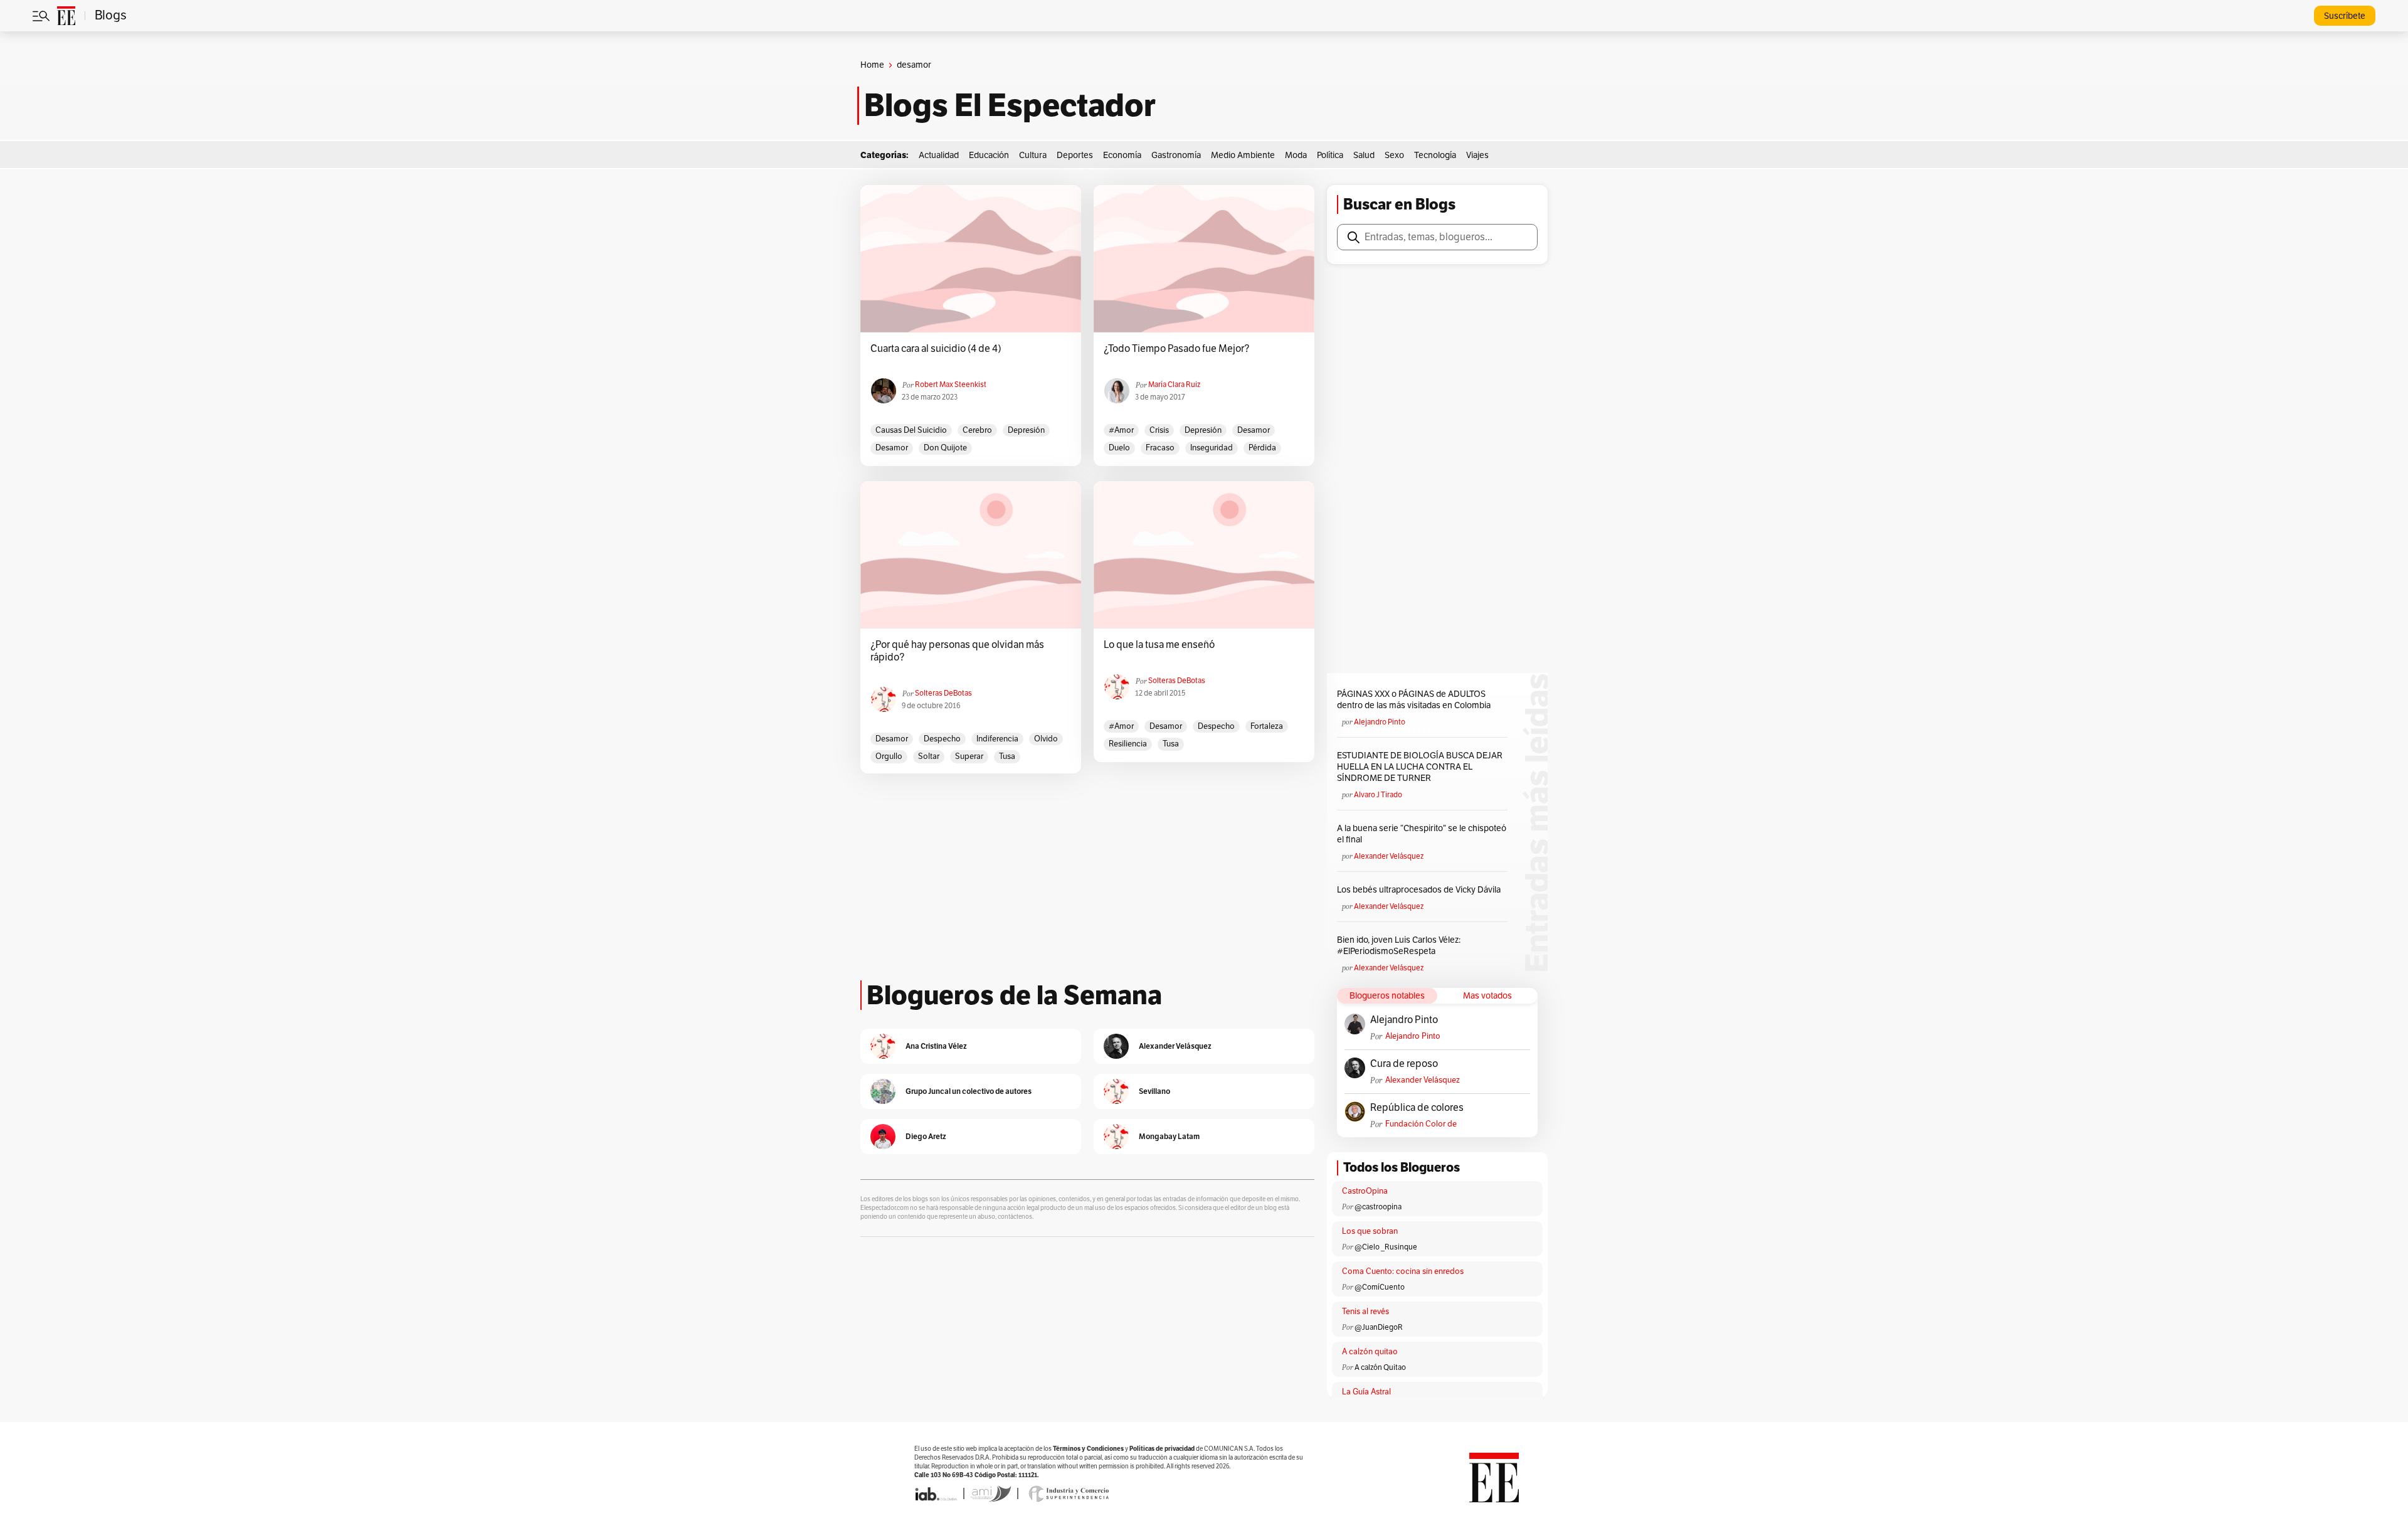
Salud (1364, 155)
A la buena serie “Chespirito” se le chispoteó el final (1422, 834)
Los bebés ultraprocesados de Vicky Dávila (1421, 890)
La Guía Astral (1366, 1392)
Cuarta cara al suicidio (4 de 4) (936, 349)
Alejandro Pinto (1380, 722)
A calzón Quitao (1380, 1367)
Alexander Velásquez (1389, 856)
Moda (1296, 155)
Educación (989, 155)
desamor (892, 448)
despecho (942, 739)
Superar (969, 756)
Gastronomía (1176, 155)
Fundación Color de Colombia (1421, 1124)
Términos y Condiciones (1088, 1449)
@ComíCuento (1380, 1287)
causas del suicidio (911, 430)
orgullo (889, 756)
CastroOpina (1365, 1191)
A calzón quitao (1370, 1352)
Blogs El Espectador (1010, 105)
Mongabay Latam (1169, 1136)
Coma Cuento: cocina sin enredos (1403, 1271)
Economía (1122, 155)
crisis (1159, 430)
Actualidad (939, 155)
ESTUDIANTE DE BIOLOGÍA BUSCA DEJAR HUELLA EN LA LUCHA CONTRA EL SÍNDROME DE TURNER (1420, 767)
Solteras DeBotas (943, 693)
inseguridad (1212, 448)
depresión (1026, 430)
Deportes (1075, 155)
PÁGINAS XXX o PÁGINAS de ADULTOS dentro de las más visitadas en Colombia (1414, 700)
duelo (1119, 448)
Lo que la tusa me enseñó (1159, 645)
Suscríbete (2345, 16)
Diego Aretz (926, 1136)
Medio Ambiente (1243, 155)
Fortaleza (1267, 726)
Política (1330, 155)
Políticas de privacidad (1162, 1449)
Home (872, 65)
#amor (1121, 430)
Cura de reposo (1404, 1064)
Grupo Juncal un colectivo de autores (969, 1091)
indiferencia (997, 739)
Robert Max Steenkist (951, 385)
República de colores (1417, 1108)
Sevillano (1154, 1091)
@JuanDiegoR (1379, 1327)
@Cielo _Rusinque (1386, 1247)
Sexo (1394, 155)
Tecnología (1435, 155)
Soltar (929, 756)
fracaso (1160, 448)
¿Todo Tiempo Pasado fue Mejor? (1176, 349)
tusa (1007, 756)
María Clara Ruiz (1174, 385)
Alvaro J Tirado (1378, 795)
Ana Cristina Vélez (936, 1046)
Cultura (1033, 155)
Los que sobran (1370, 1231)
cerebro (977, 430)
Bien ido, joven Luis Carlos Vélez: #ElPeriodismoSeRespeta (1399, 946)
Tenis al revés (1365, 1312)
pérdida (1262, 448)
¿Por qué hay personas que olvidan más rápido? (957, 651)
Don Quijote (945, 448)
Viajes (1477, 155)
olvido (1046, 739)
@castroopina (1378, 1207)
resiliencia (1128, 744)
